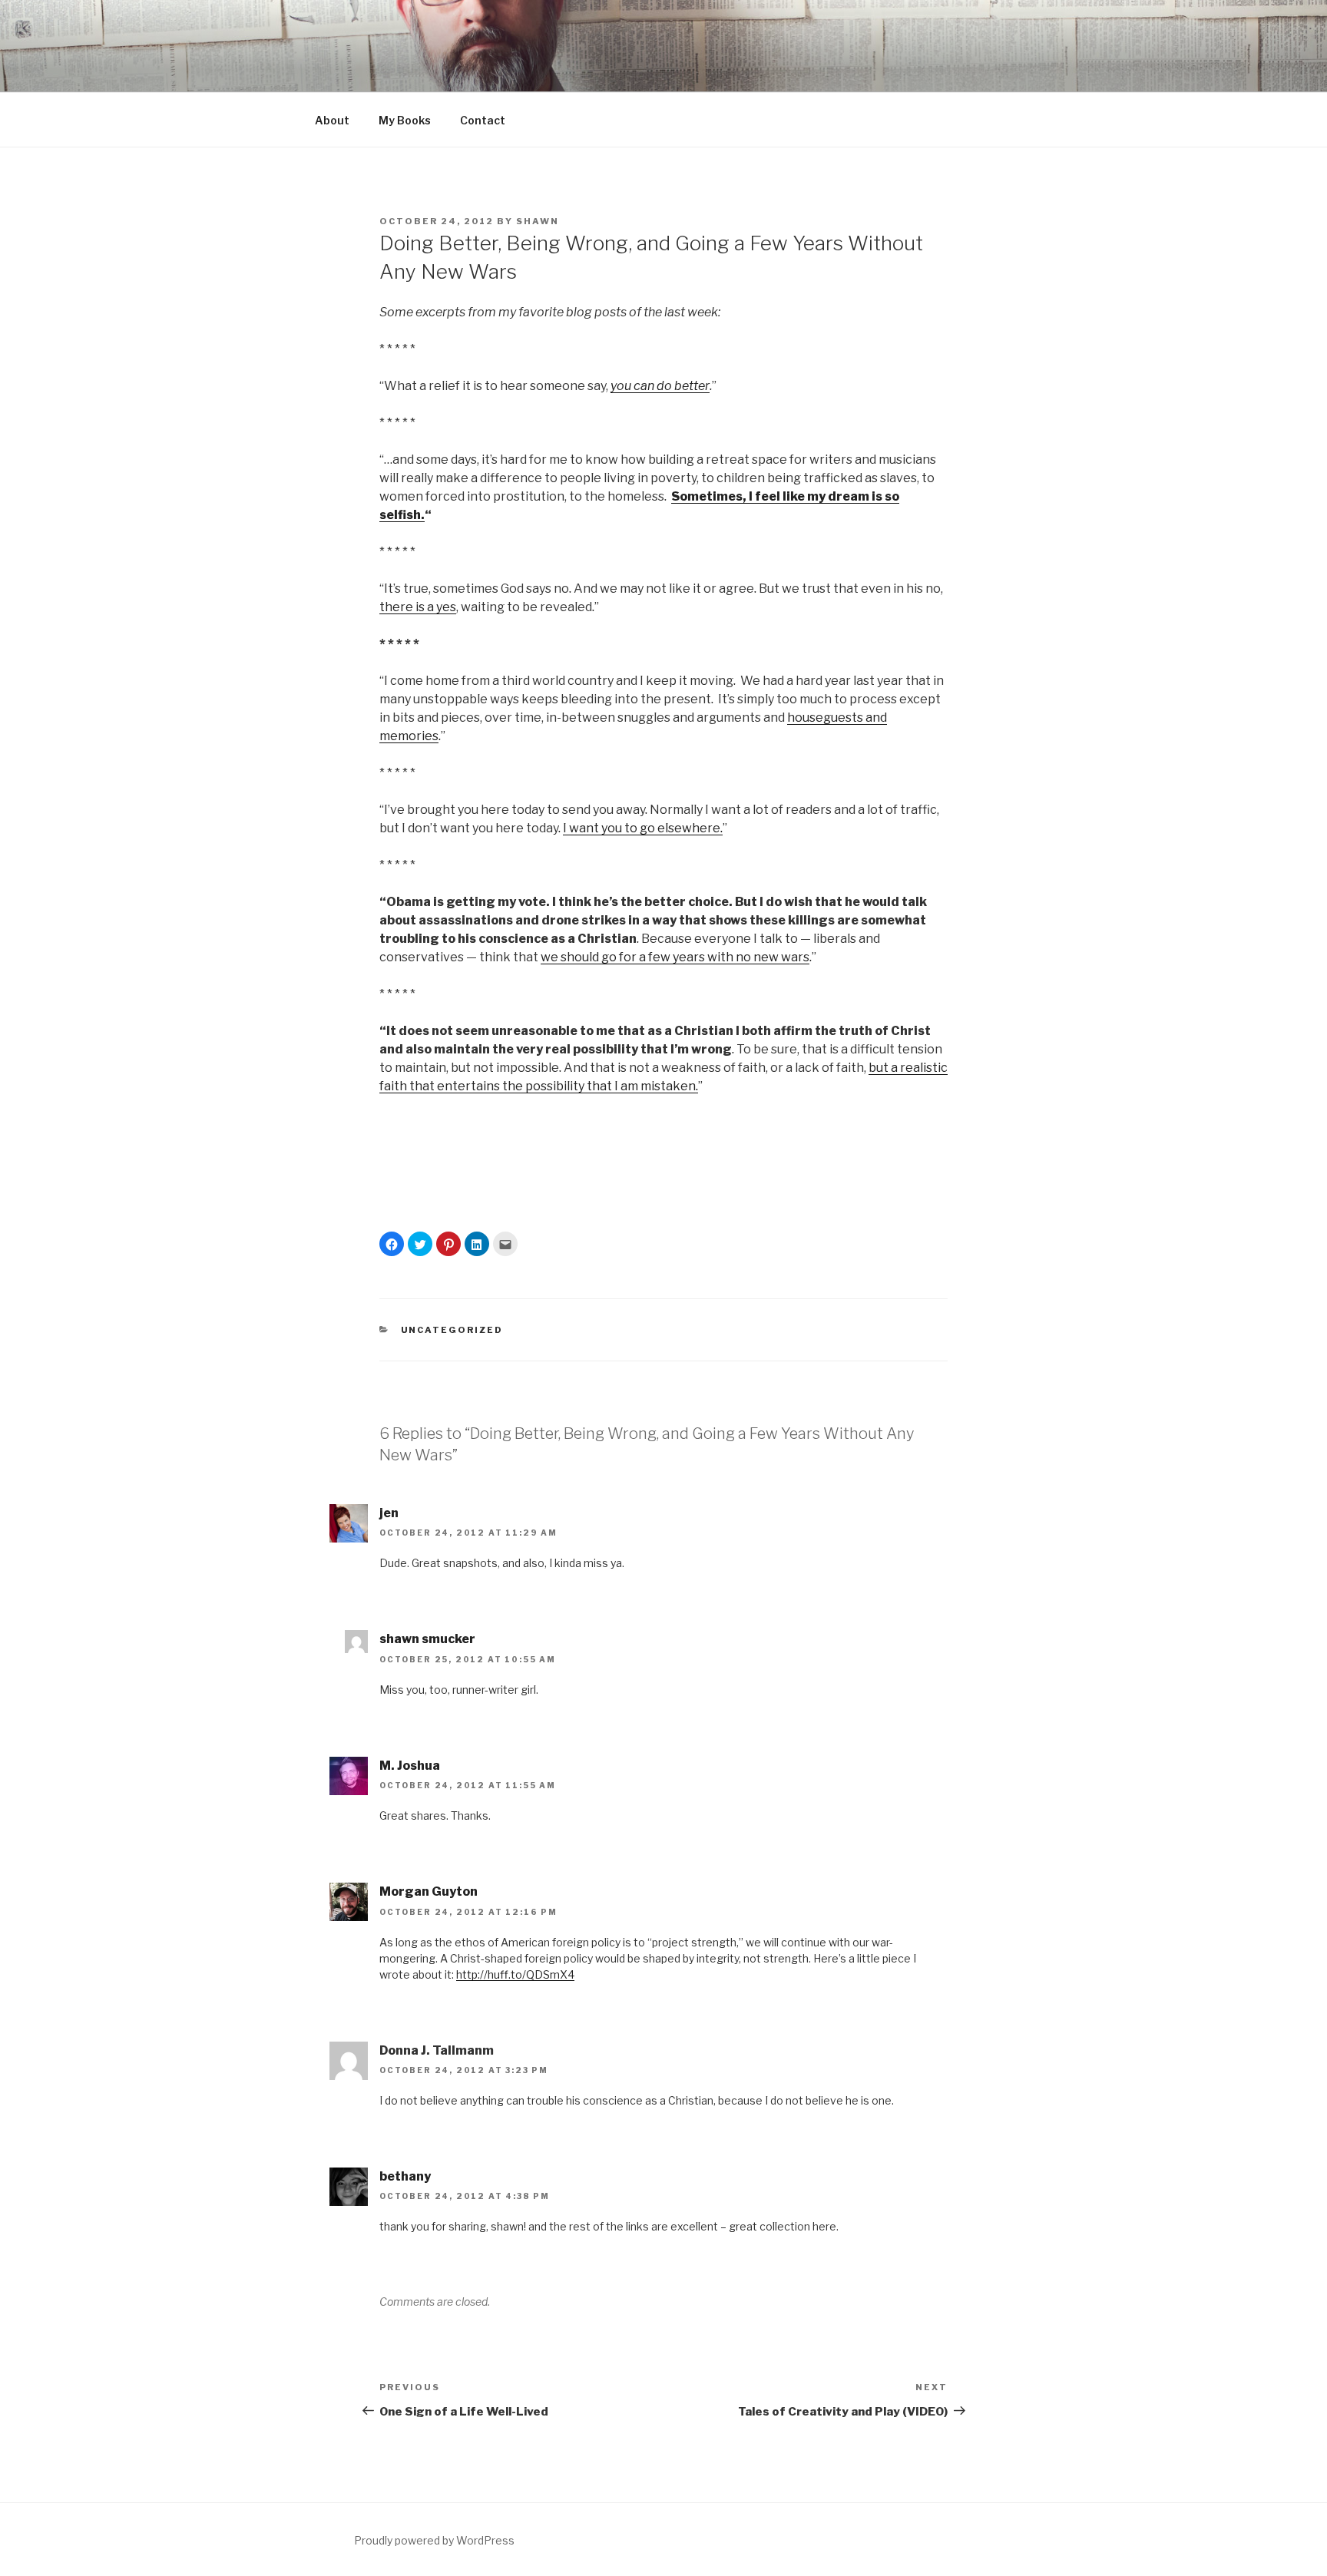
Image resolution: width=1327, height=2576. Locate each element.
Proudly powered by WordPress (434, 2540)
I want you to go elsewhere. (643, 828)
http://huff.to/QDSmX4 (515, 1974)
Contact (483, 120)
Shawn (538, 221)
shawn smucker (427, 1639)
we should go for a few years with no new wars (675, 957)
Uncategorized (452, 1330)
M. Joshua (410, 1766)
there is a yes (418, 607)
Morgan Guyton (429, 1891)
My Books (405, 120)
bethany (405, 2176)
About (332, 120)
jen (389, 1513)
